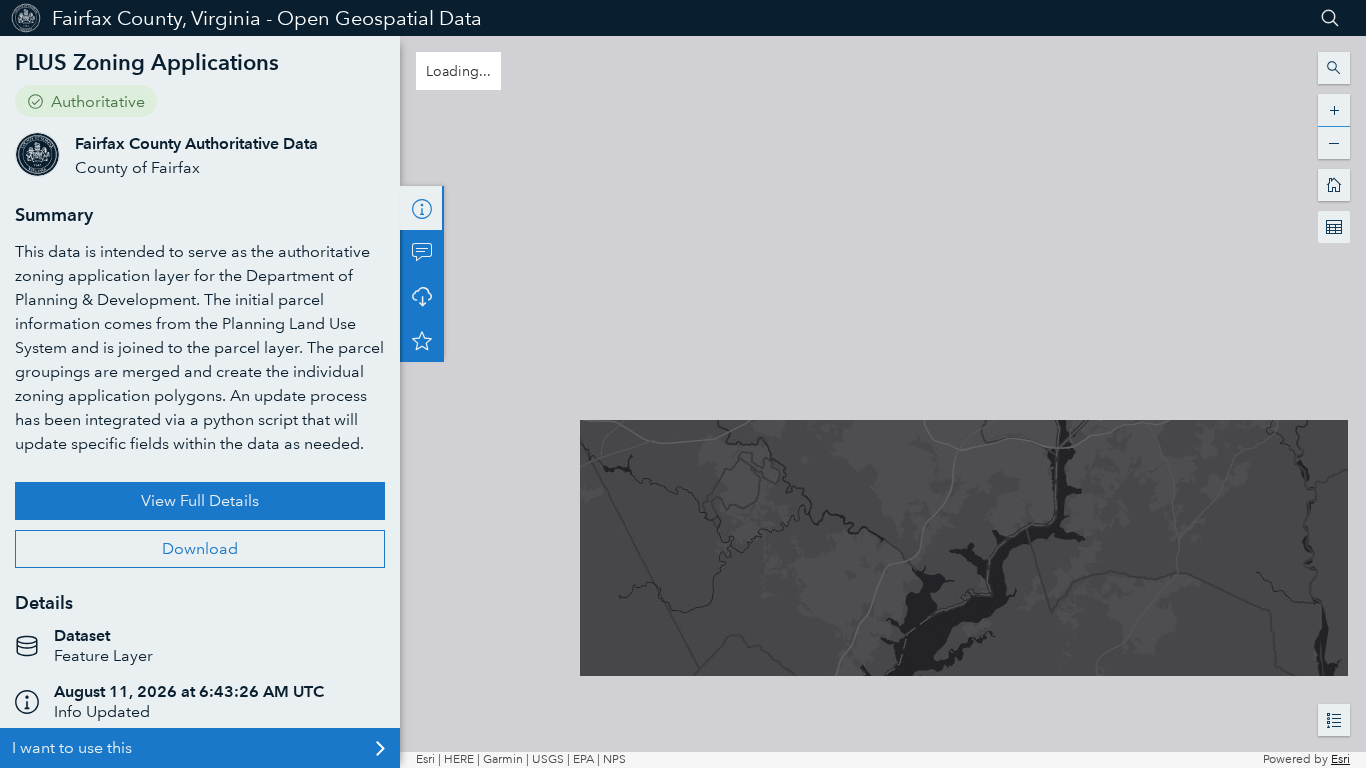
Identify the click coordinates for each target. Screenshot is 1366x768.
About (422, 208)
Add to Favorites (422, 340)
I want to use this (72, 747)
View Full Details (200, 500)
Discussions (422, 252)
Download (200, 548)
